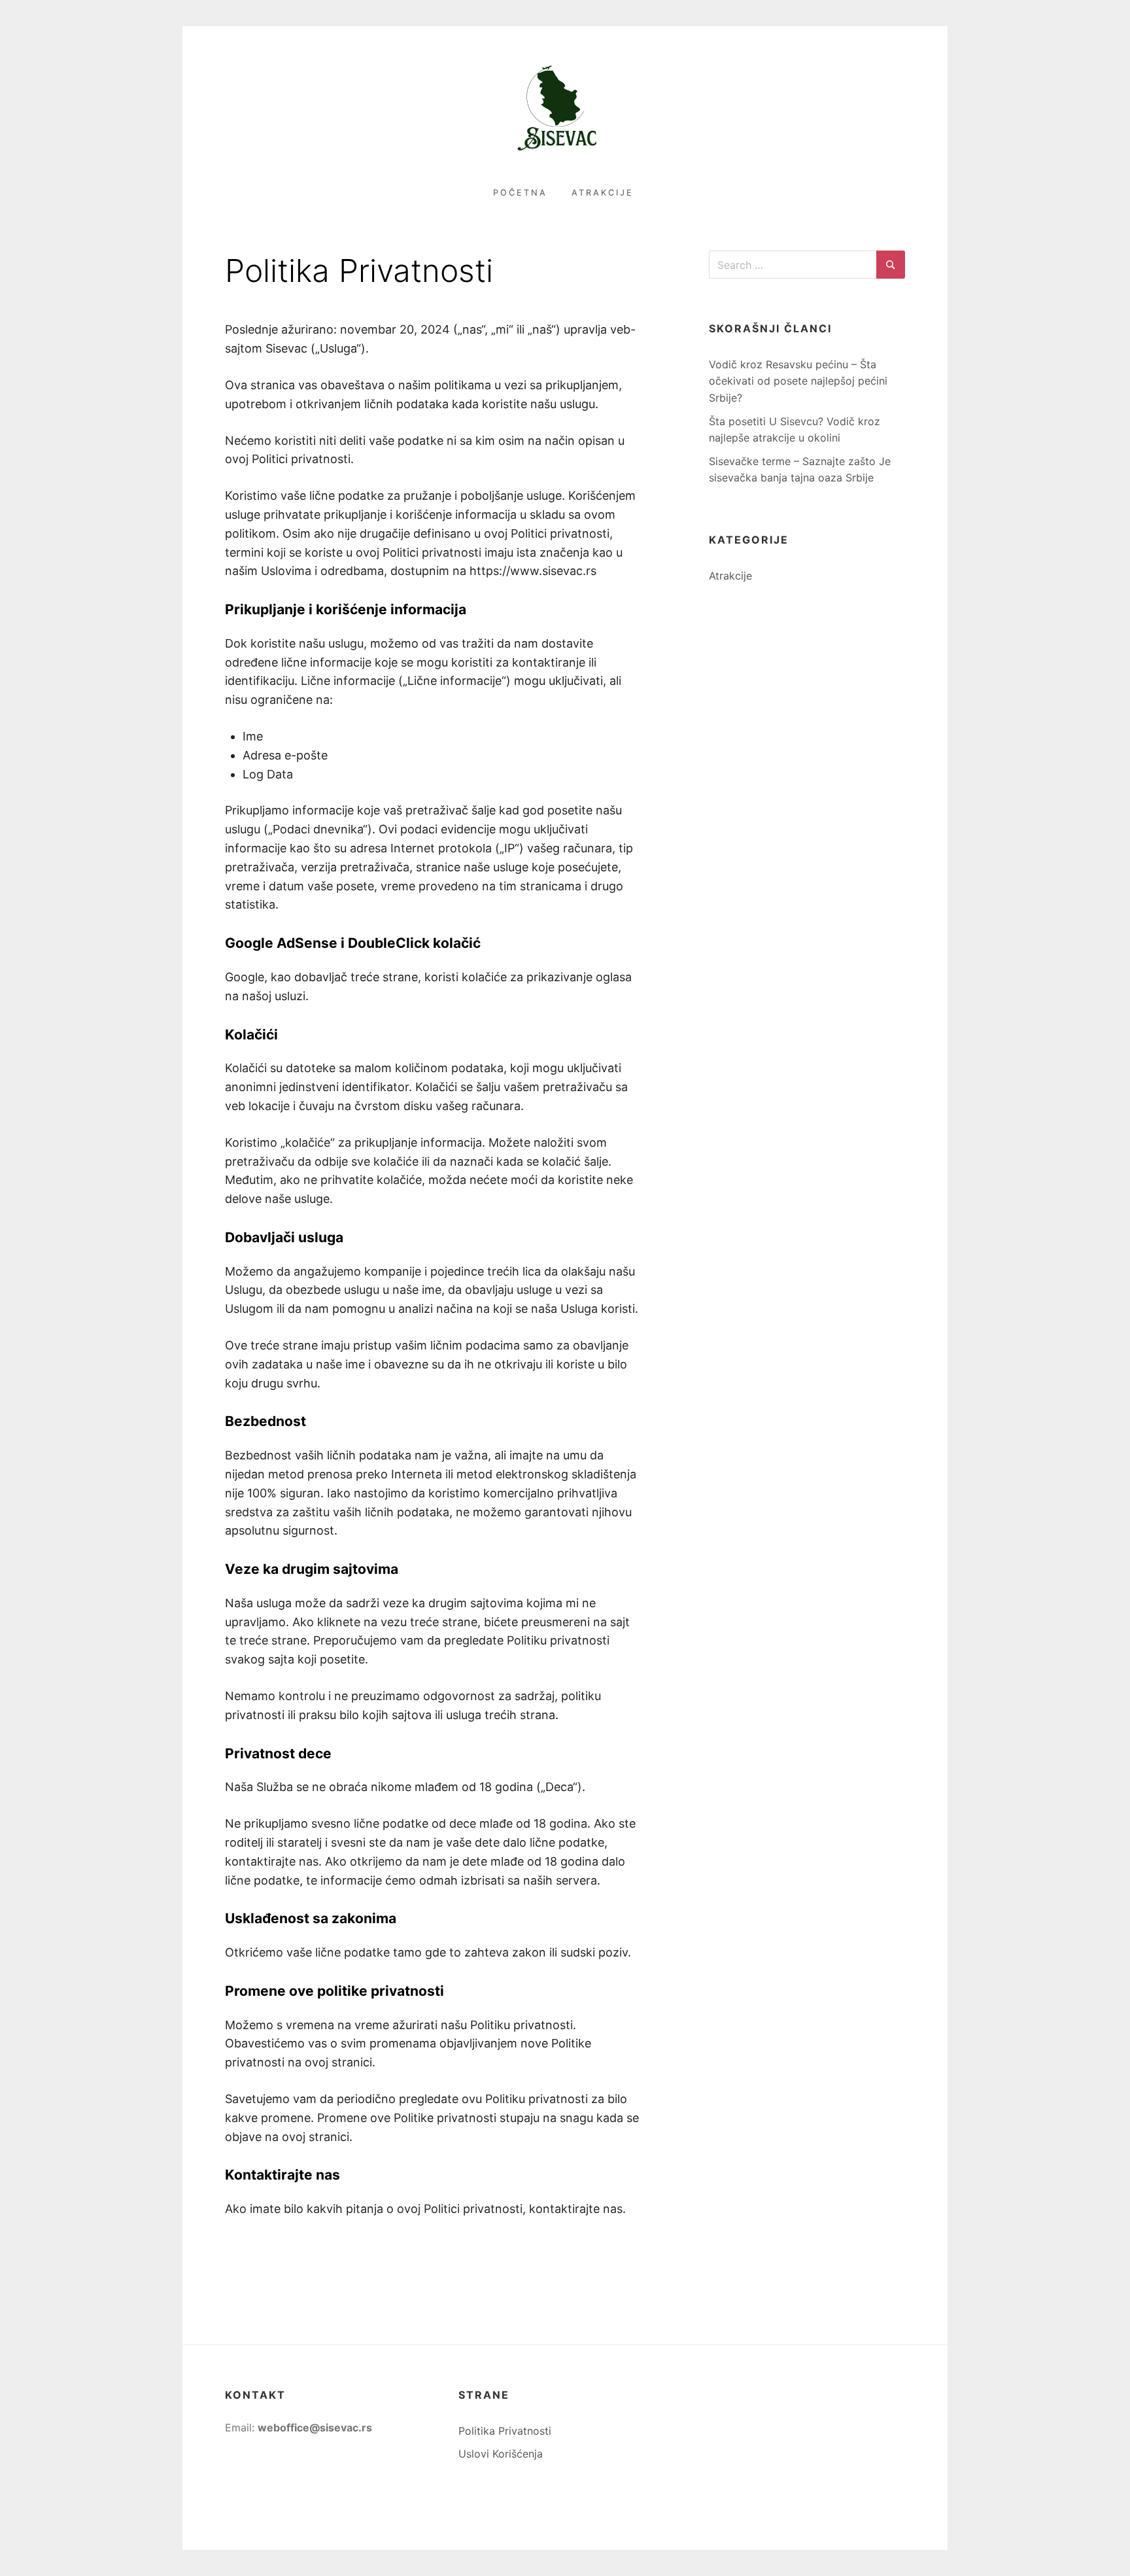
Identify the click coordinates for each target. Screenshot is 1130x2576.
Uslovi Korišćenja (501, 2454)
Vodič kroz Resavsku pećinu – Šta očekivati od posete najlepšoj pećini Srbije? (798, 381)
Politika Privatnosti (505, 2431)
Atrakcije (603, 193)
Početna (520, 193)
